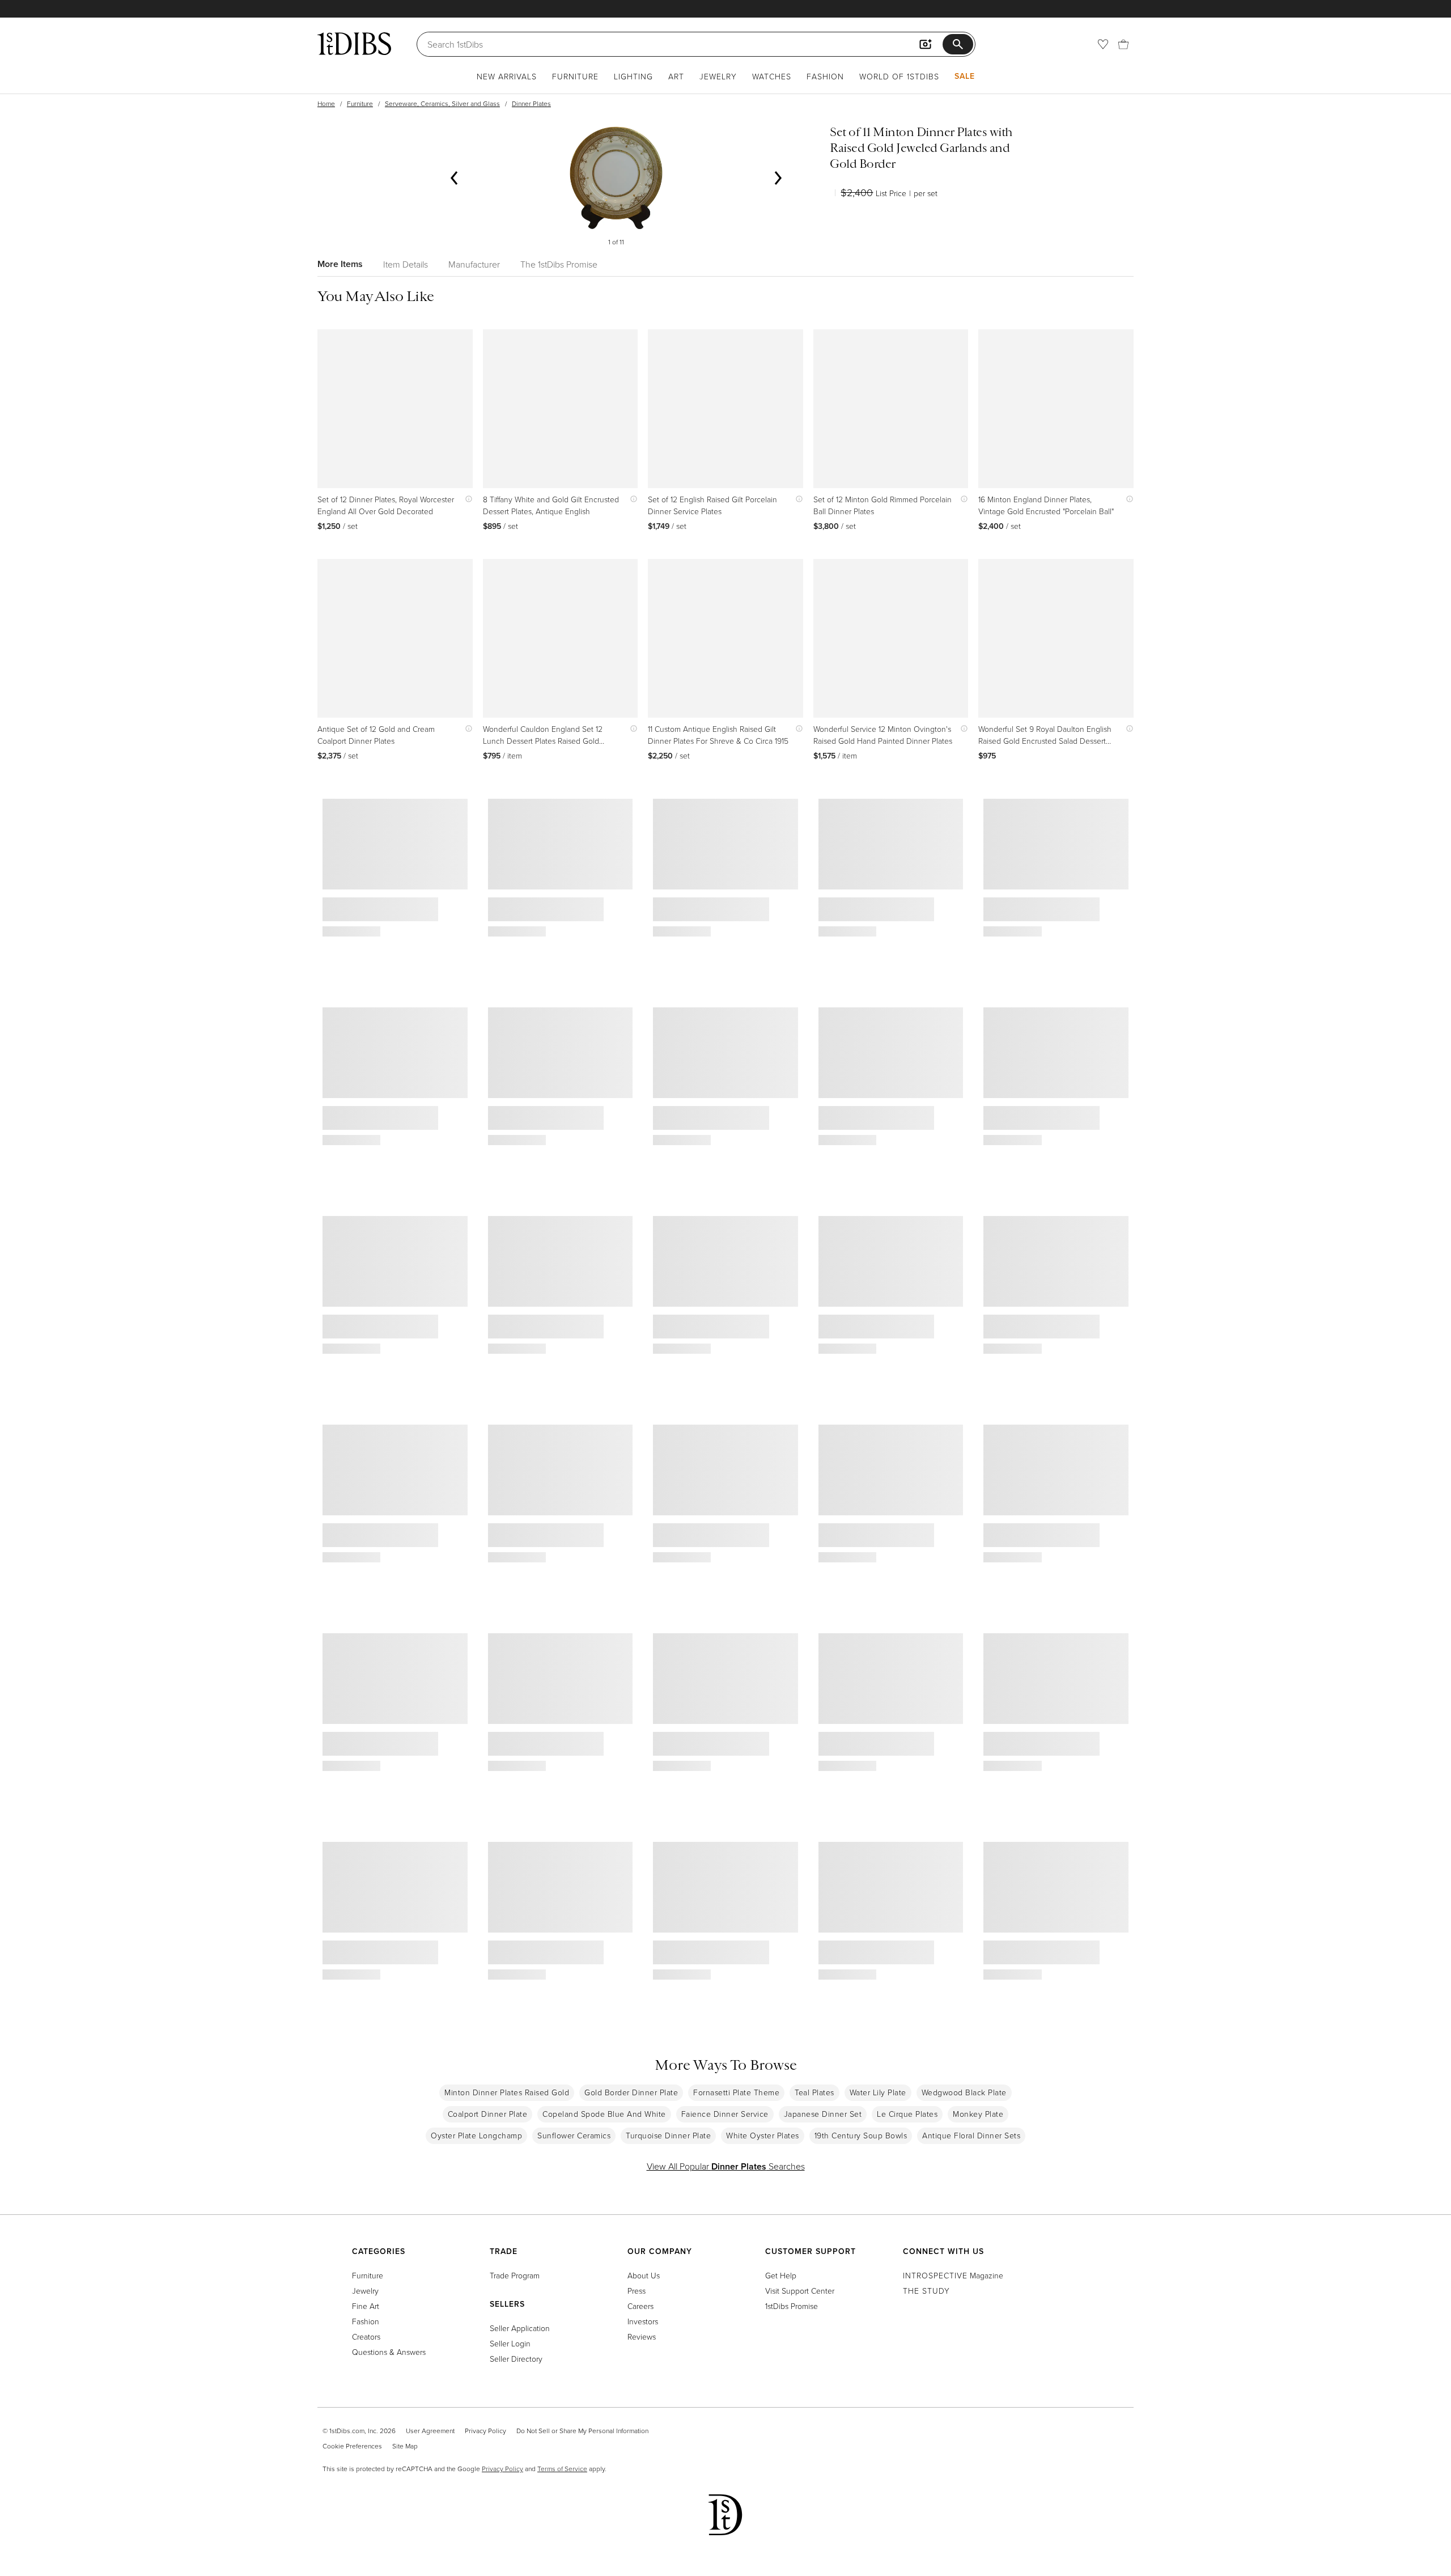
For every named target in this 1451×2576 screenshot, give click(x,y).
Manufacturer (474, 264)
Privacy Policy (485, 2431)
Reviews (642, 2336)
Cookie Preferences (352, 2446)
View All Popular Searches (726, 2166)
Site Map (405, 2446)
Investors (643, 2321)
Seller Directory (516, 2359)
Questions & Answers (389, 2352)
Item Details (406, 264)
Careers (640, 2306)
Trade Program (515, 2275)
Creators (366, 2336)
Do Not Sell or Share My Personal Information (582, 2431)
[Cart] (1123, 44)
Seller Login (510, 2343)
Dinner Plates (531, 103)
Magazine (953, 2275)
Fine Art (366, 2306)
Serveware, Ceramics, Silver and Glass (442, 103)
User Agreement (430, 2431)
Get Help (781, 2275)
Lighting (633, 76)
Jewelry (718, 76)
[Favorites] (1103, 44)
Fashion (825, 76)
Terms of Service (562, 2469)
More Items (340, 264)
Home (326, 103)
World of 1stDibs (899, 76)
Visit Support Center (800, 2291)
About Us (644, 2275)
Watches (772, 76)
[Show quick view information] (466, 499)
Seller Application (520, 2328)
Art (676, 76)
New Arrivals (507, 76)
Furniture (575, 76)
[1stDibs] (354, 44)
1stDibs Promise (792, 2306)
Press (637, 2291)
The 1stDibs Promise (559, 264)
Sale (965, 76)
